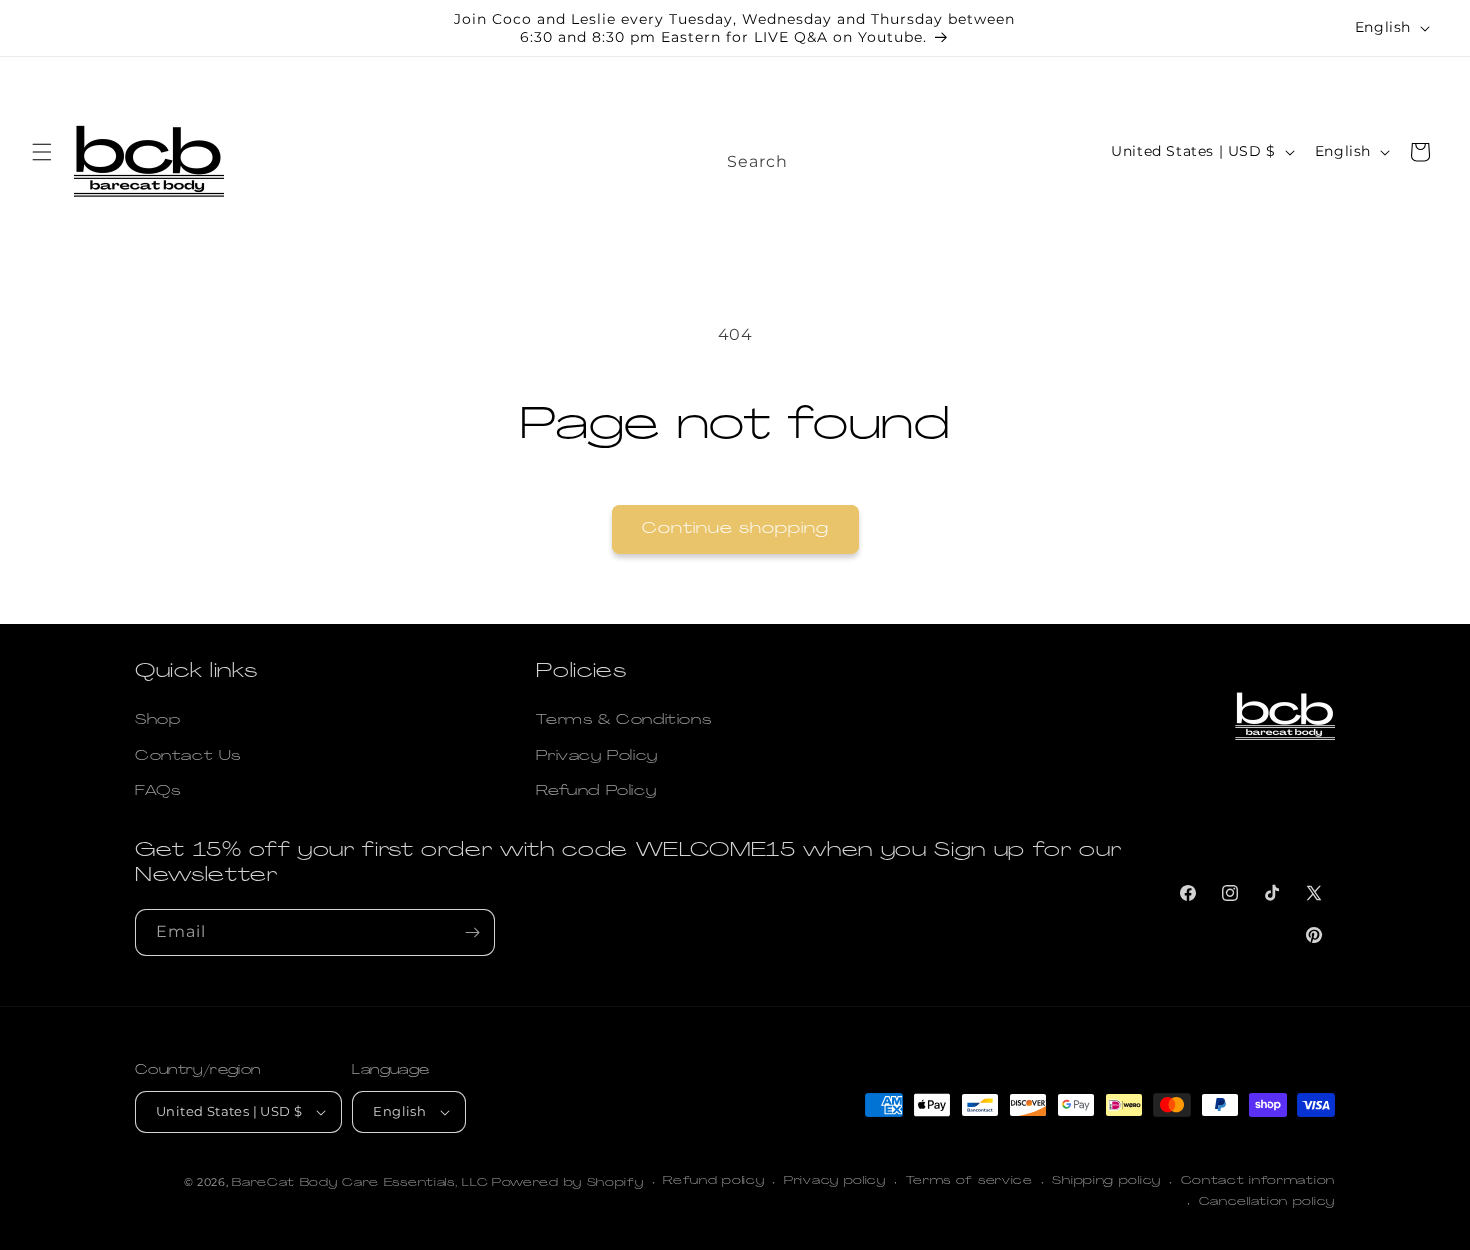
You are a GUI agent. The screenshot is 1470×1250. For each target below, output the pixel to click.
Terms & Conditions (623, 720)
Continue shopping (735, 529)
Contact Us (188, 756)
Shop (157, 720)
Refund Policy (596, 791)
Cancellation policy (1267, 1202)
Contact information (1258, 1181)
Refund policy (713, 1181)
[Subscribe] (472, 932)
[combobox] (838, 156)
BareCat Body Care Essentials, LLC (360, 1183)
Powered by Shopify (568, 1183)
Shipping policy (1106, 1181)
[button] (42, 152)
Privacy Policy (596, 756)
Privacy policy (835, 1181)
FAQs (157, 791)
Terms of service (969, 1181)
